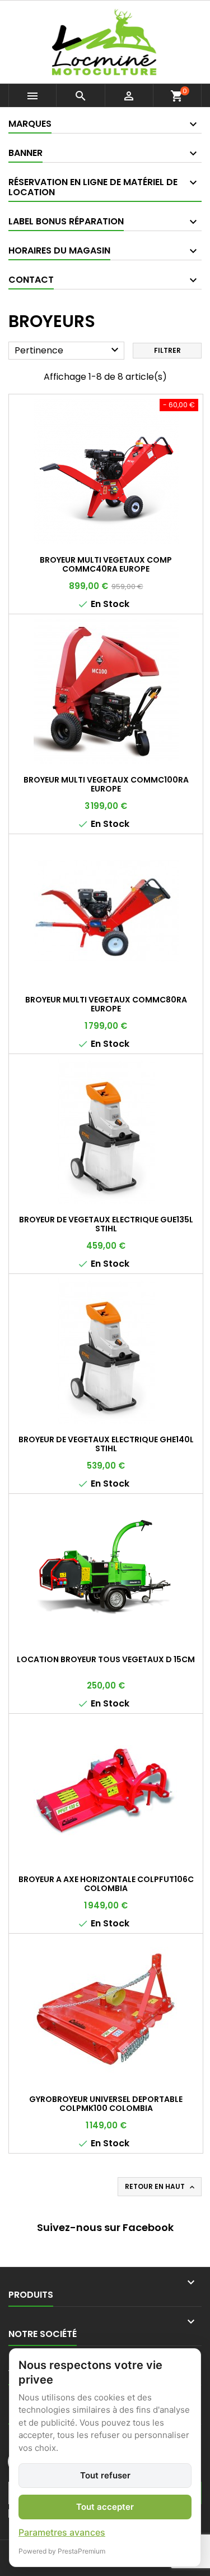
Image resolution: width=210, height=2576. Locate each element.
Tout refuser (105, 2475)
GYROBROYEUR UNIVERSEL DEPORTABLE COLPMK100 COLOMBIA (106, 2104)
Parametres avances (62, 2532)
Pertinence (68, 350)
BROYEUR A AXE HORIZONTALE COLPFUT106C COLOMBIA (106, 1884)
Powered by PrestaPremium (62, 2551)
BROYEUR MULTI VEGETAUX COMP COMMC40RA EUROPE (106, 564)
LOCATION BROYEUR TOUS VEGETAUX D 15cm (106, 1659)
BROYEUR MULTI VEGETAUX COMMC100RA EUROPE (106, 784)
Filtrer (167, 350)
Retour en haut (161, 2187)
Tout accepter (105, 2507)
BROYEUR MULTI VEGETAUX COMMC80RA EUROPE (106, 1004)
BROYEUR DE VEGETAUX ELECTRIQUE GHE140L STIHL (106, 1444)
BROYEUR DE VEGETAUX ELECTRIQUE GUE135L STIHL (106, 1224)
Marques (30, 124)
